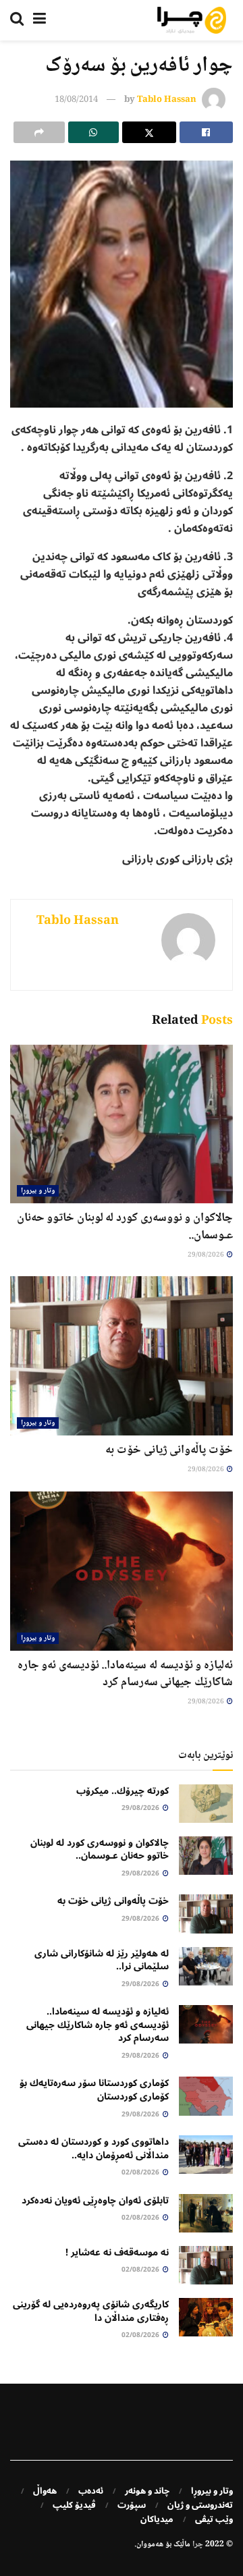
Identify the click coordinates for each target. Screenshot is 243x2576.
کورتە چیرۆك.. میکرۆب (123, 1791)
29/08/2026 (207, 1255)
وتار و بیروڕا (38, 1191)
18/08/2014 (76, 100)
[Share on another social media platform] (39, 132)
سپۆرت (132, 2505)
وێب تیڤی (214, 2519)
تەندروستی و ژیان (200, 2505)
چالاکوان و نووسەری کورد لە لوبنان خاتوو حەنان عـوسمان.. (125, 1227)
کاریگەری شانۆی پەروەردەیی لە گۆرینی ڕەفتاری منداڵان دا (91, 2311)
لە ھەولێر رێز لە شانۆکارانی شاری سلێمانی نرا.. (102, 1960)
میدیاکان (157, 2519)
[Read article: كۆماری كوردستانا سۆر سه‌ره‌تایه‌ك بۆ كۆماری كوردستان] (206, 2096)
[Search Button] (17, 20)
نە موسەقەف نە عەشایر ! (117, 2252)
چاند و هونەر (147, 2491)
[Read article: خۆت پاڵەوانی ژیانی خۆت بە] (122, 1356)
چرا (198, 2545)
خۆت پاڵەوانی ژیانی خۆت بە (169, 1450)
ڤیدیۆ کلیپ (74, 2505)
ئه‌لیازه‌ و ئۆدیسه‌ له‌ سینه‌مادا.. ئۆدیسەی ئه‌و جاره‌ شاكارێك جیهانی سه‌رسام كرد (125, 1674)
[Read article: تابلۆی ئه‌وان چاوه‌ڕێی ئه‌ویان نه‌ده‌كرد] (206, 2213)
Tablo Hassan (167, 100)
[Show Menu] (39, 20)
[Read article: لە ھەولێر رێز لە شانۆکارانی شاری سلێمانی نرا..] (206, 1966)
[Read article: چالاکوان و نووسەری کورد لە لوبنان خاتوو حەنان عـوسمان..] (122, 1124)
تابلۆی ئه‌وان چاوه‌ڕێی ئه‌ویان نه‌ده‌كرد (95, 2200)
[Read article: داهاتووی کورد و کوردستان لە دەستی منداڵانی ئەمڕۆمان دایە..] (206, 2155)
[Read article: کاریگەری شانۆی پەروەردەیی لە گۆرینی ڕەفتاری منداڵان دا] (206, 2317)
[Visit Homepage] (192, 20)
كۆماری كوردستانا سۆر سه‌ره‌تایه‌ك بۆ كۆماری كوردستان (94, 2090)
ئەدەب (91, 2491)
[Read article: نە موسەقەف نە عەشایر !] (206, 2265)
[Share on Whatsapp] (94, 132)
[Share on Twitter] (149, 132)
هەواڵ (45, 2491)
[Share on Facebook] (207, 132)
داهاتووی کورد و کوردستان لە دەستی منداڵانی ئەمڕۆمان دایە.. (93, 2148)
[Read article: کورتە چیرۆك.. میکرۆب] (206, 1804)
